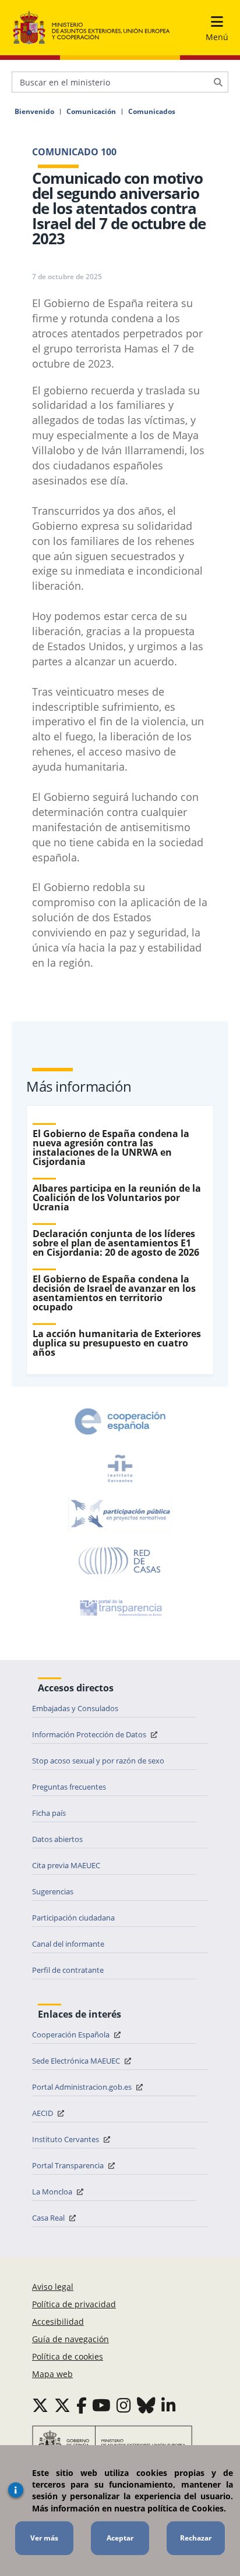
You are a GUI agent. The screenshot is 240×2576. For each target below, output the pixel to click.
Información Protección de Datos (90, 1734)
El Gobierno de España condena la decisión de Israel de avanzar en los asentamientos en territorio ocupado (114, 1293)
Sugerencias (53, 1891)
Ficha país (49, 1813)
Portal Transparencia (69, 2165)
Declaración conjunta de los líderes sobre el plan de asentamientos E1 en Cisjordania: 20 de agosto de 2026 (116, 1243)
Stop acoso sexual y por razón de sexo (98, 1761)
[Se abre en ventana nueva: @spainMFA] (62, 2405)
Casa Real (49, 2218)
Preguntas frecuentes (69, 1787)
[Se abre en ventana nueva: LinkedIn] (169, 2405)
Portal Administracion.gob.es (83, 2087)
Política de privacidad (74, 2304)
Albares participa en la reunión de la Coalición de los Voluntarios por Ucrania (117, 1198)
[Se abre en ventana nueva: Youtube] (101, 2405)
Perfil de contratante (68, 1970)
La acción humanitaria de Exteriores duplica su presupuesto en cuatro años (117, 1343)
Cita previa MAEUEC (66, 1865)
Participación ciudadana (73, 1918)
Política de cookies (68, 2356)
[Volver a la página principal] (91, 28)
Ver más (44, 2538)
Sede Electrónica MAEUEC (77, 2061)
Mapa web (52, 2374)
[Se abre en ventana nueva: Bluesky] (146, 2405)
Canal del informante (68, 1944)
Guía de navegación (70, 2339)
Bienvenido (34, 112)
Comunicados (152, 112)
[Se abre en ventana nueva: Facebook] (82, 2405)
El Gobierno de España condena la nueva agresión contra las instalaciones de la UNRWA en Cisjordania (111, 1148)
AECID (43, 2113)
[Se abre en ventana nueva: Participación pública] (120, 1515)
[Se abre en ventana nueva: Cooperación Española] (120, 1421)
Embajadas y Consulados (75, 1708)
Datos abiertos (57, 1839)
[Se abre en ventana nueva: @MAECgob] (40, 2405)
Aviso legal (53, 2287)
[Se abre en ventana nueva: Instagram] (124, 2405)
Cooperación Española (72, 2035)
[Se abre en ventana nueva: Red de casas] (120, 1561)
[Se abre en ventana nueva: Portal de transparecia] (120, 1608)
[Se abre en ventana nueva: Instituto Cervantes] (120, 1468)
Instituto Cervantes (66, 2139)
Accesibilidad (58, 2322)
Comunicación (91, 112)
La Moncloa (53, 2192)
